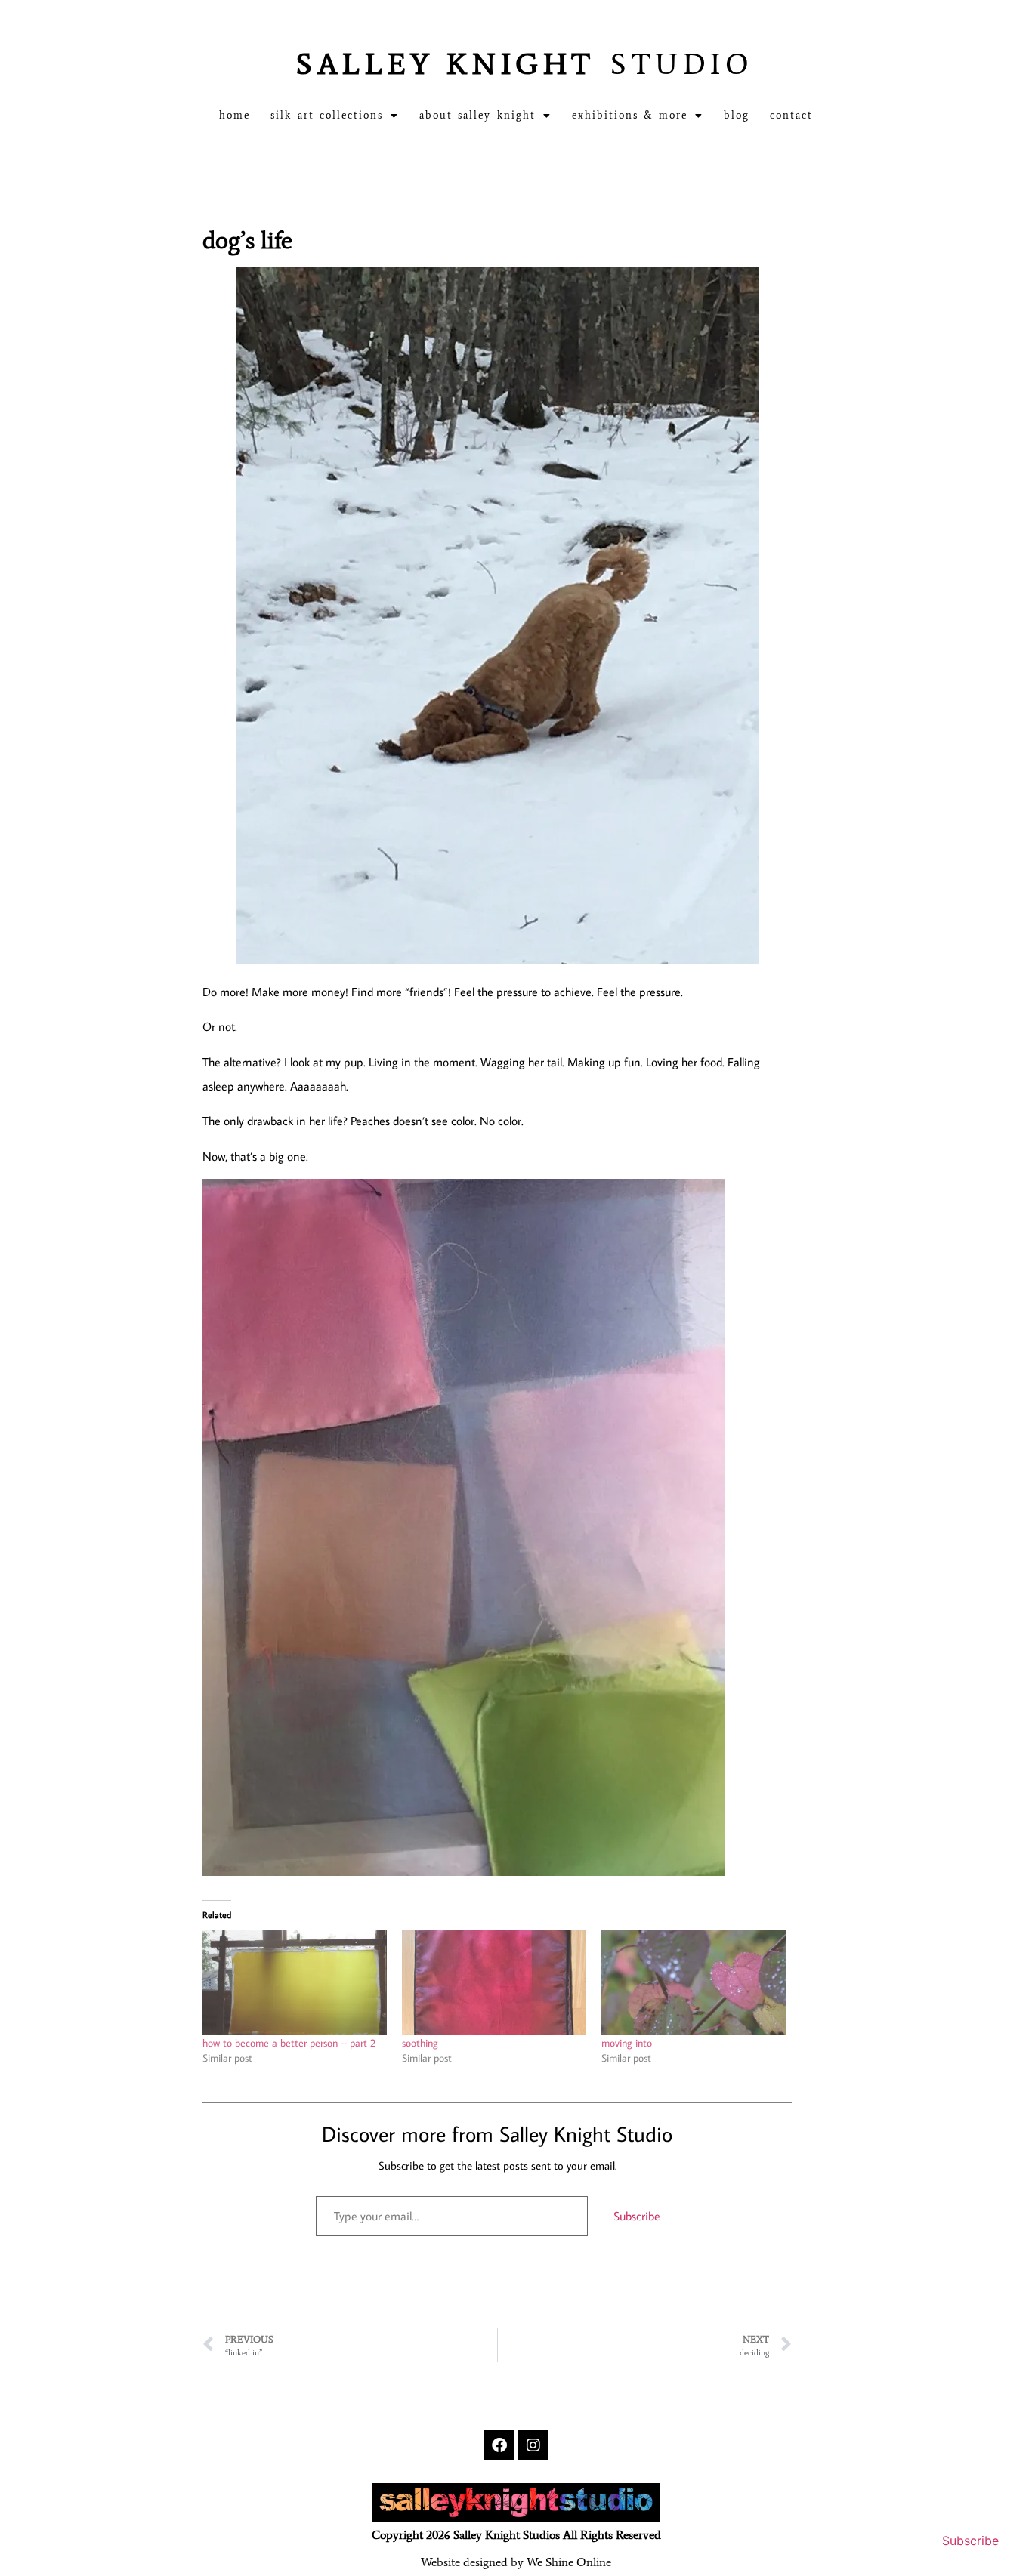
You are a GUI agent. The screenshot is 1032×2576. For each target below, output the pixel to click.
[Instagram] (533, 2445)
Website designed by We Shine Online (516, 2562)
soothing (420, 2043)
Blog (737, 115)
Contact (791, 115)
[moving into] (694, 1982)
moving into (627, 2043)
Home (235, 115)
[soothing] (494, 1982)
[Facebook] (499, 2445)
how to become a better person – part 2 (289, 2043)
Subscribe (637, 2216)
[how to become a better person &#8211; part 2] (295, 1982)
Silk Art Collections (327, 115)
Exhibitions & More (630, 115)
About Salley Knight (477, 115)
